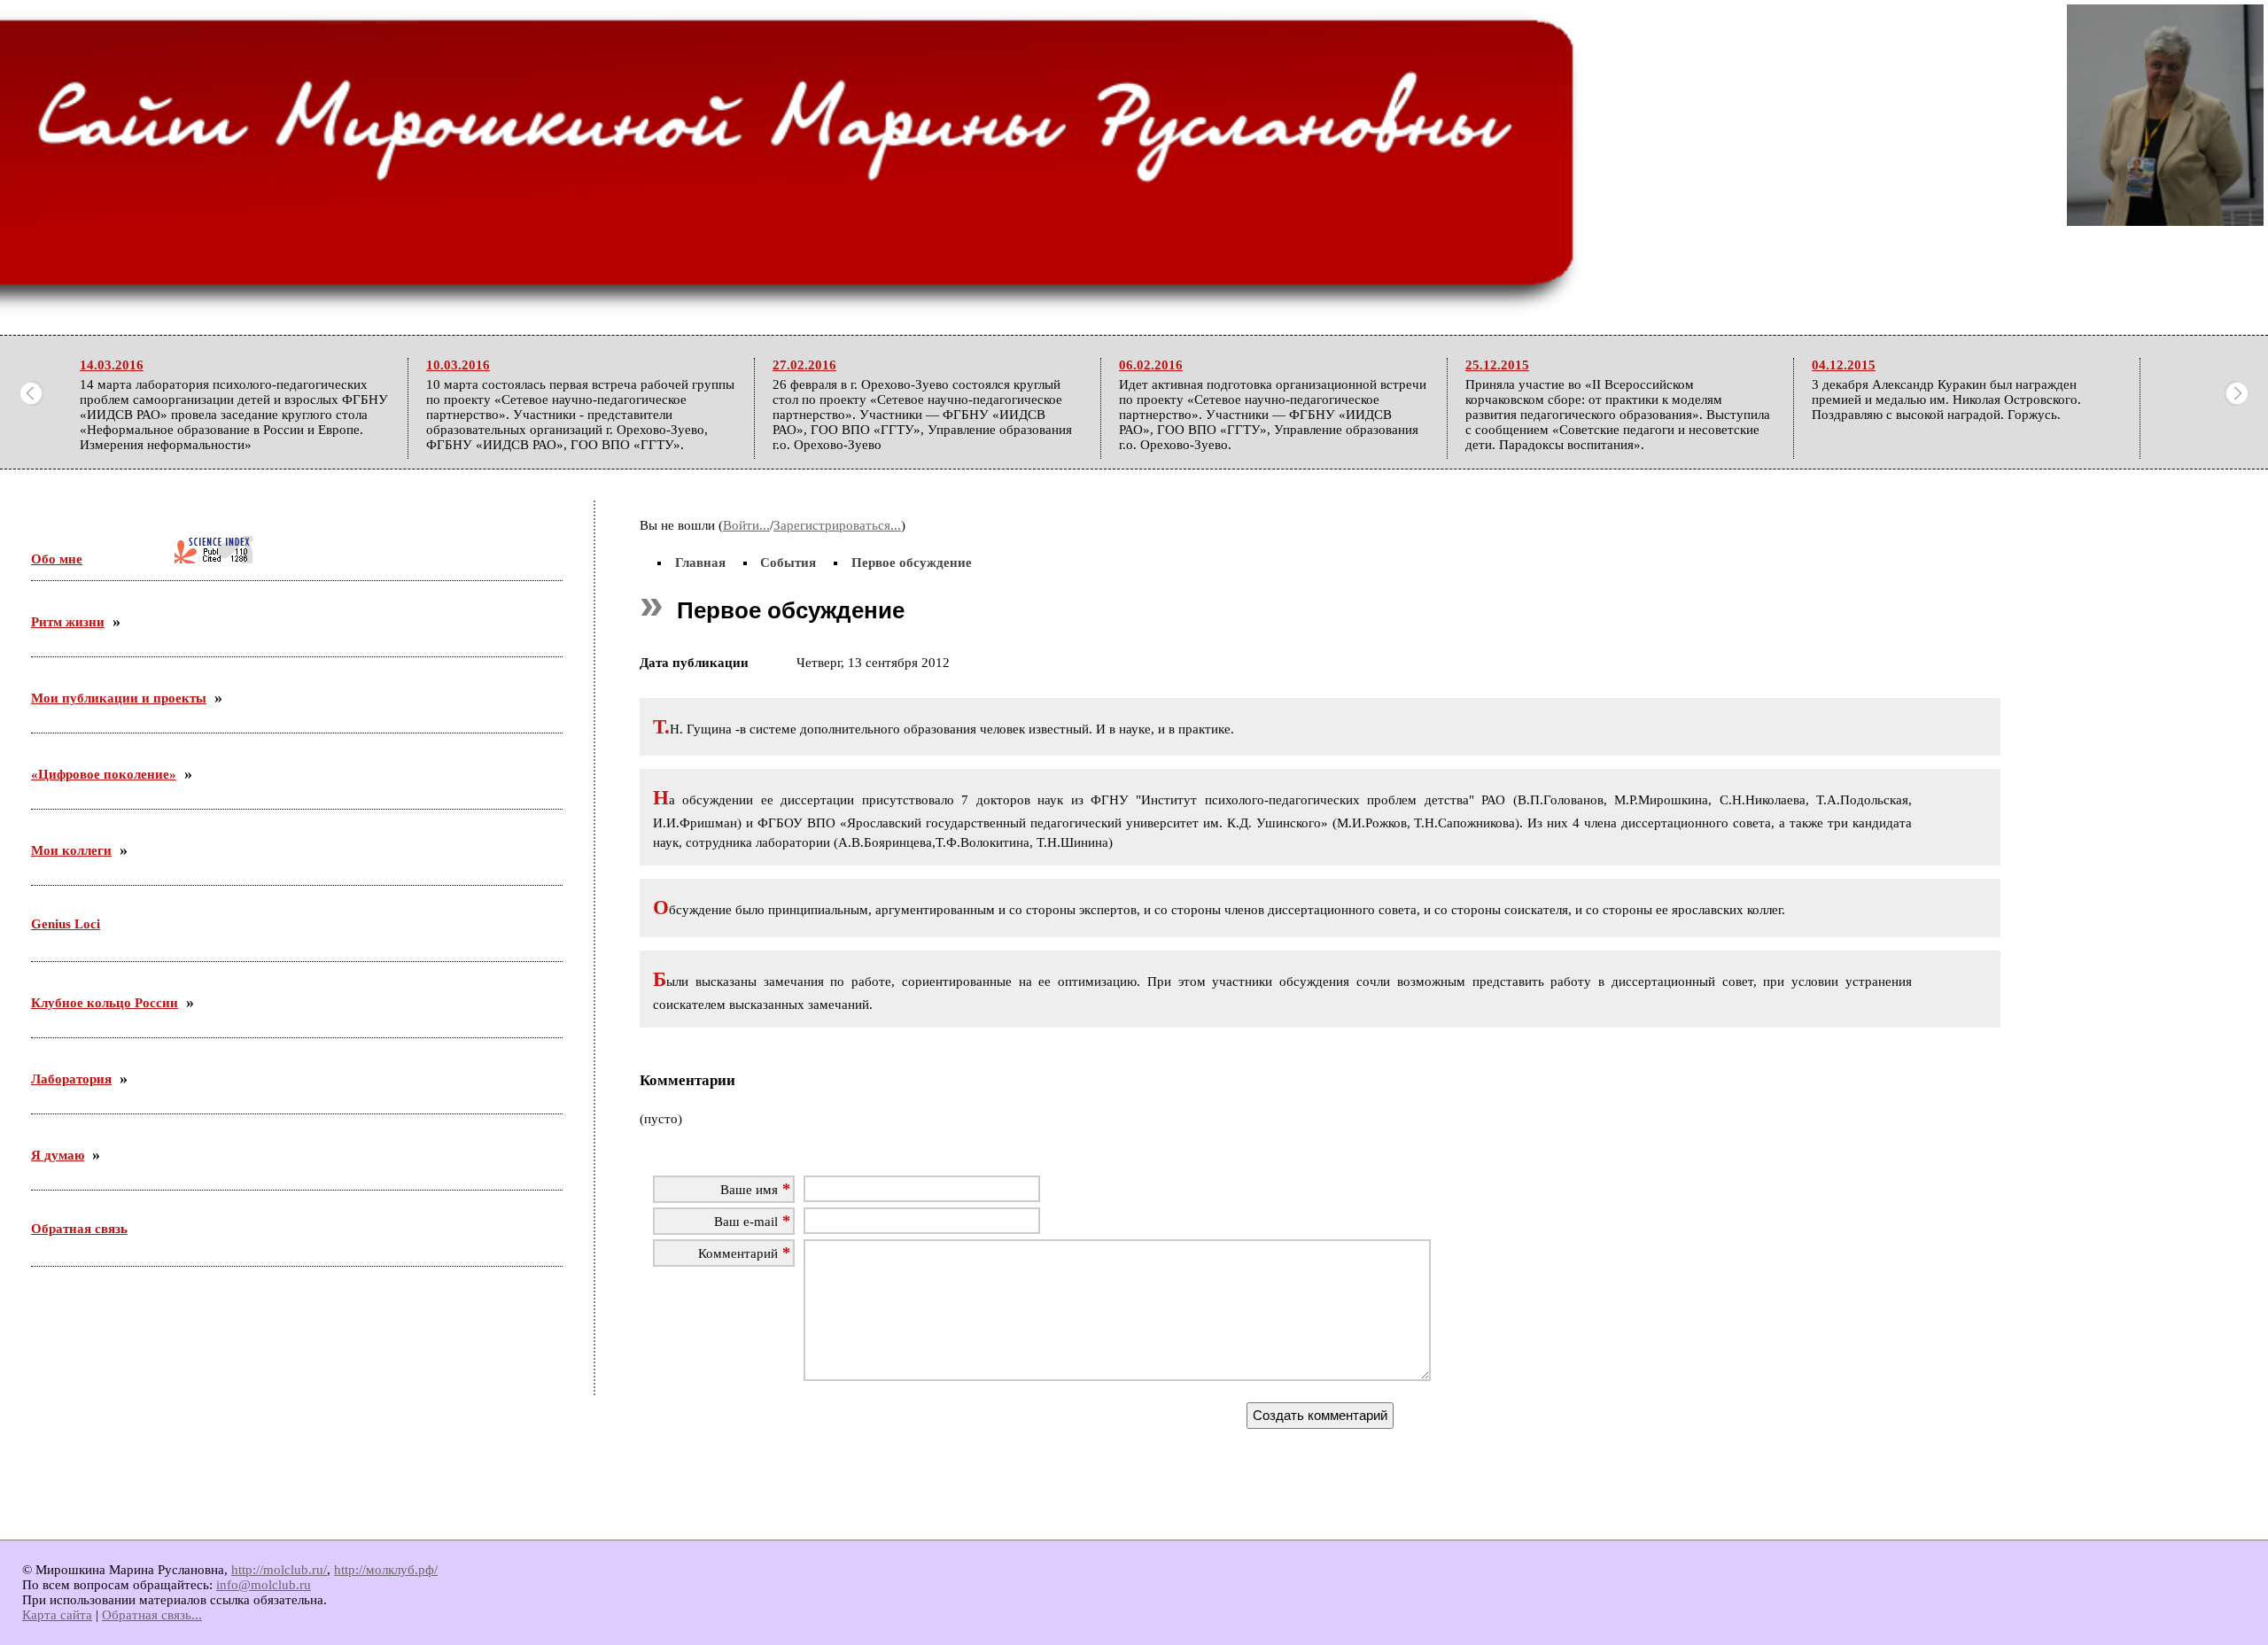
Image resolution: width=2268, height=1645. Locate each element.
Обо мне (57, 559)
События (788, 563)
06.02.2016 (1151, 365)
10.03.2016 (458, 365)
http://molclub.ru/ (279, 1570)
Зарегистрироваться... (837, 525)
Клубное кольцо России (105, 1003)
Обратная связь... (152, 1615)
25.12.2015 (1497, 365)
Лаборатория (71, 1079)
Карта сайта (57, 1615)
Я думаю (58, 1155)
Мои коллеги (71, 850)
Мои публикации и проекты (119, 698)
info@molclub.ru (264, 1585)
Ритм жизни (68, 622)
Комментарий (738, 1253)
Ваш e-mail (746, 1222)
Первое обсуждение (912, 563)
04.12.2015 (1844, 365)
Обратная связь (79, 1229)
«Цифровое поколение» (104, 774)
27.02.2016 (804, 365)
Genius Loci (66, 924)
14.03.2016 (112, 365)
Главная (700, 563)
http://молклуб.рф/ (386, 1570)
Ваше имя (749, 1190)
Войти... (746, 525)
